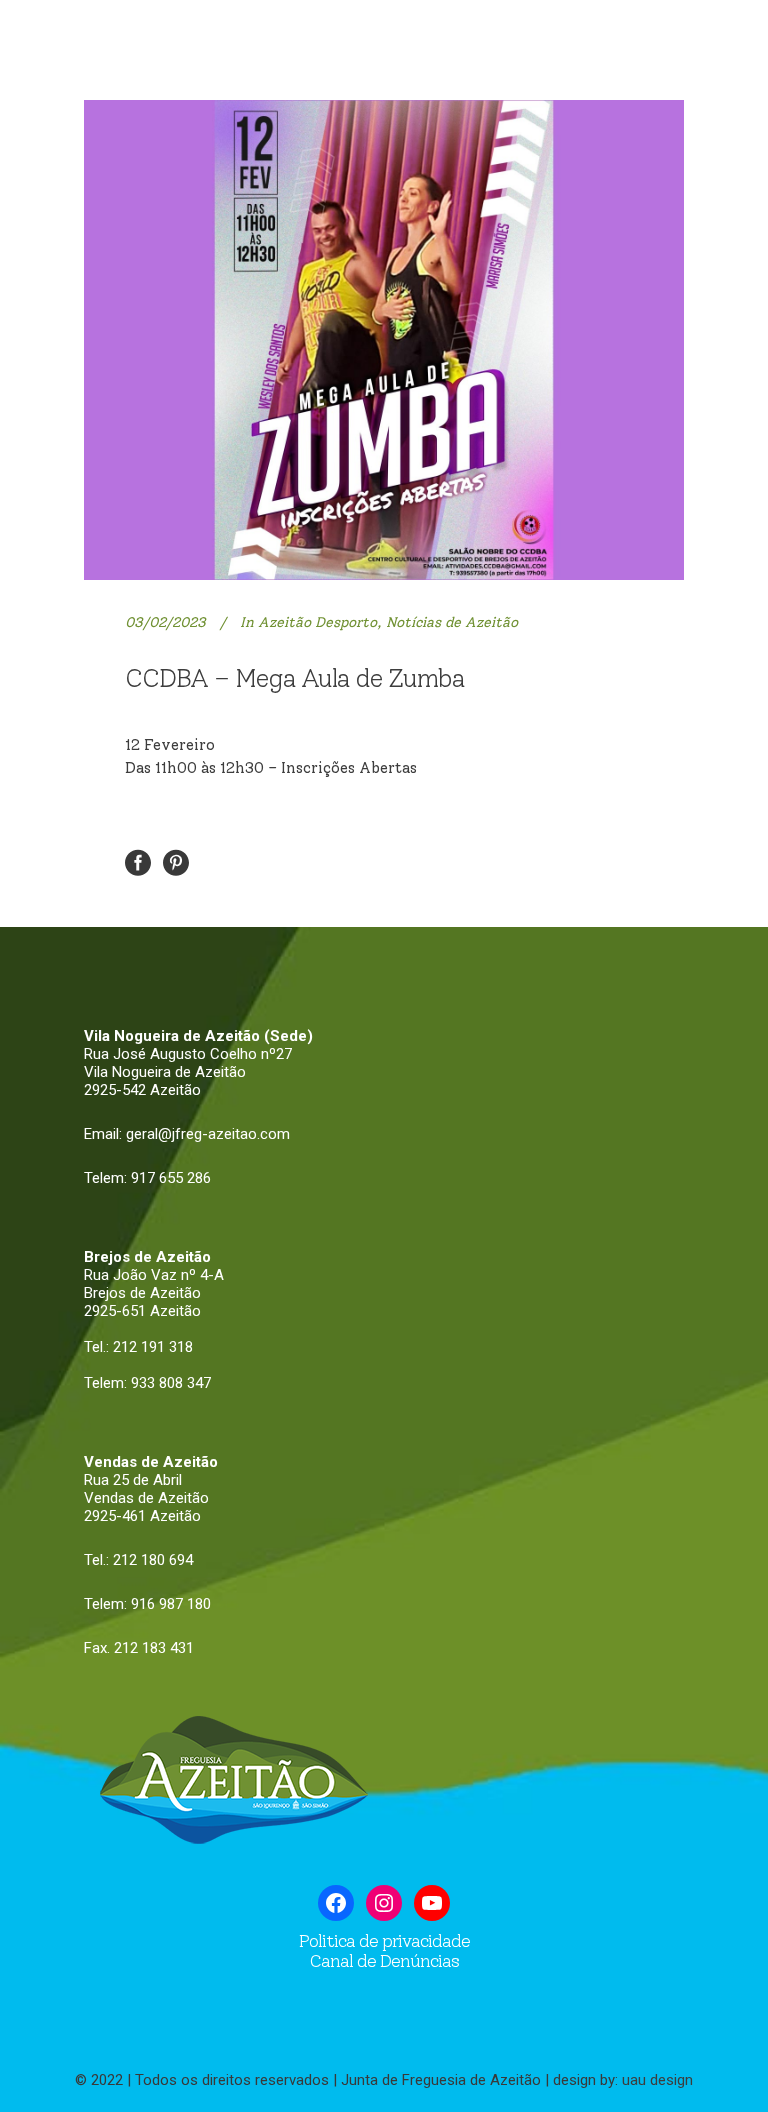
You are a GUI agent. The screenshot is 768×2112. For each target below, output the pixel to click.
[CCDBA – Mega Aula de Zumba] (384, 340)
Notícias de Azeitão (452, 622)
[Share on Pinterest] (176, 862)
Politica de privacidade (384, 1941)
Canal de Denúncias (384, 1961)
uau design (657, 2080)
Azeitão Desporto (317, 622)
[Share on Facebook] (138, 862)
